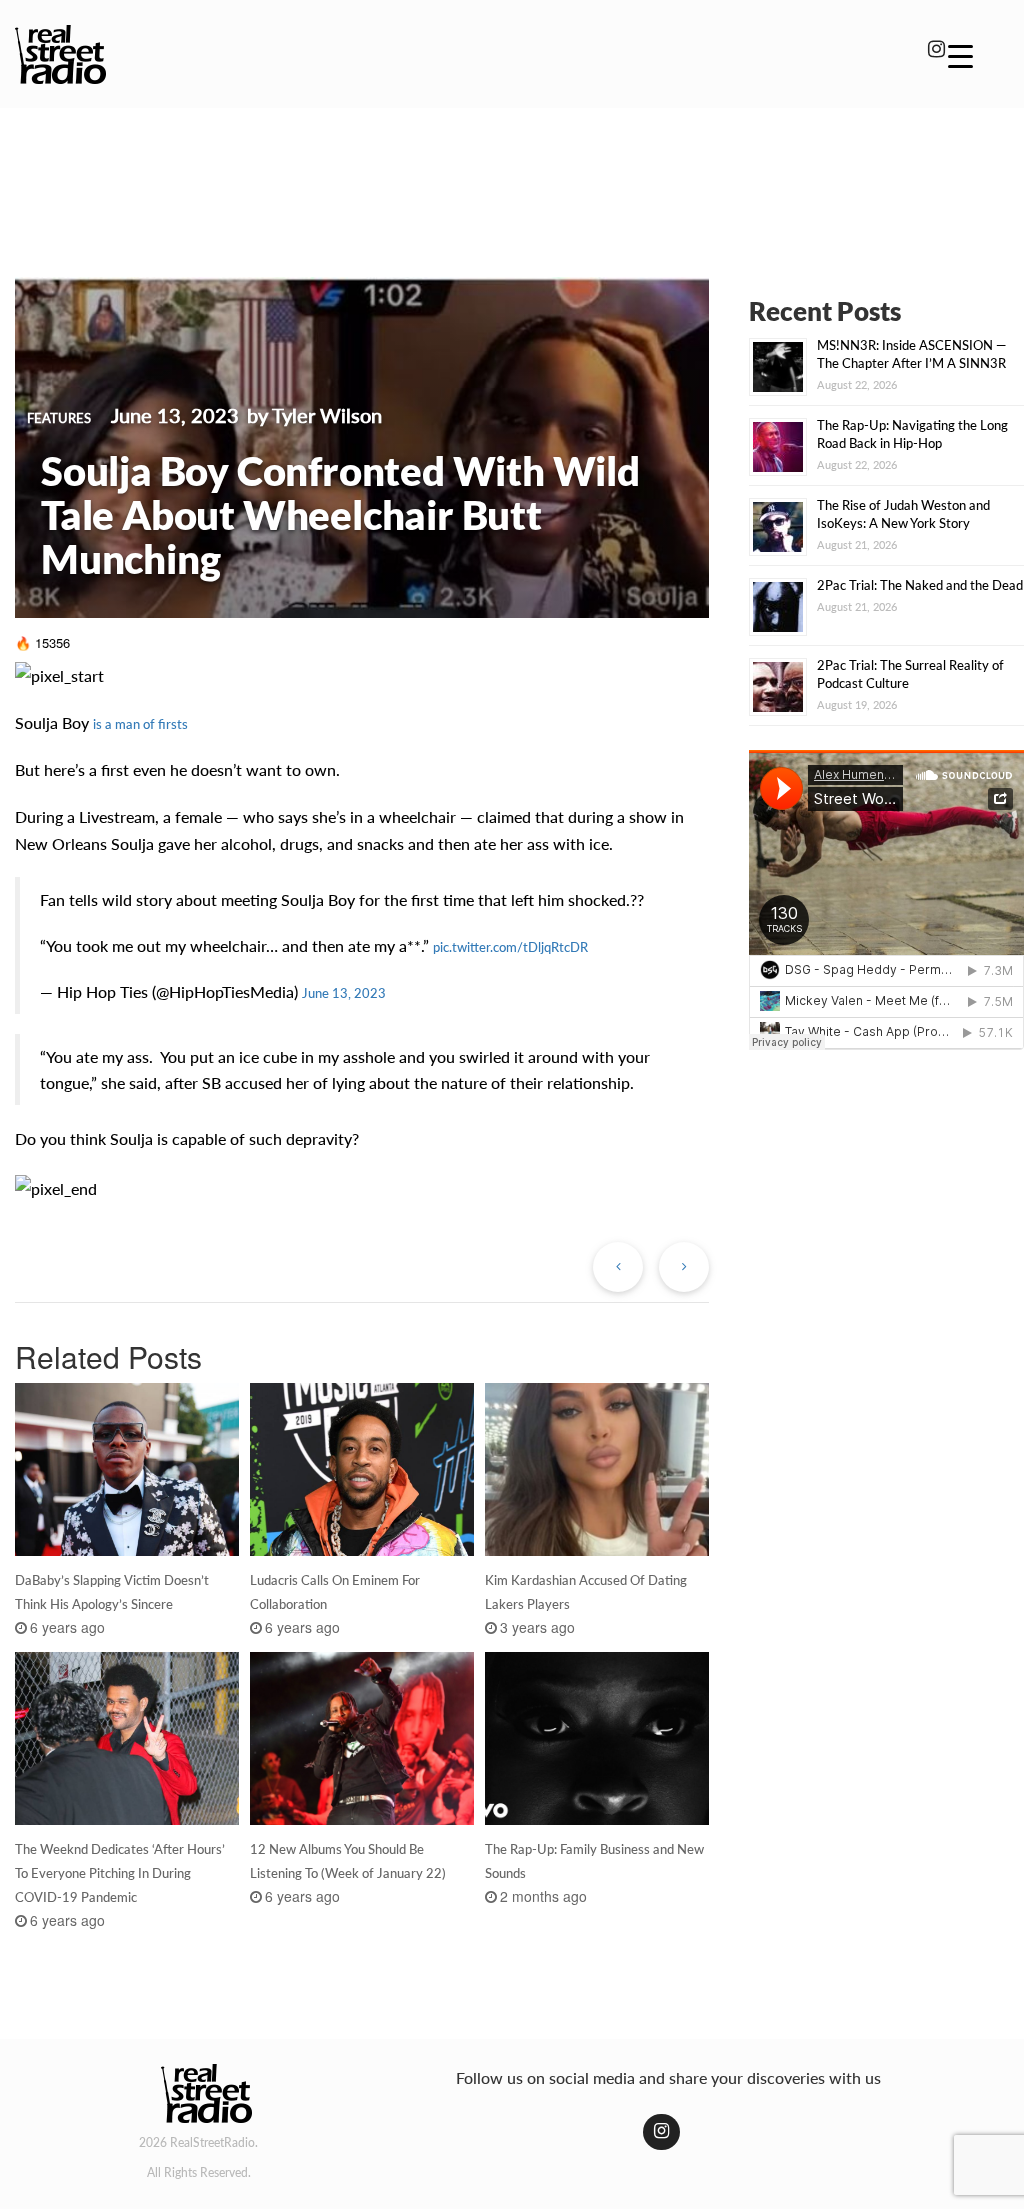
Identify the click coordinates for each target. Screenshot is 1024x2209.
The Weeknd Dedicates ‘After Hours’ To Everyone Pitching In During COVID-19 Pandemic (120, 1873)
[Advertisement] (512, 178)
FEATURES (59, 418)
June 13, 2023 (344, 993)
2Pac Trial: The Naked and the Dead (920, 585)
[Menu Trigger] (960, 55)
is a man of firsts (140, 724)
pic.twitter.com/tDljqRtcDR (510, 947)
